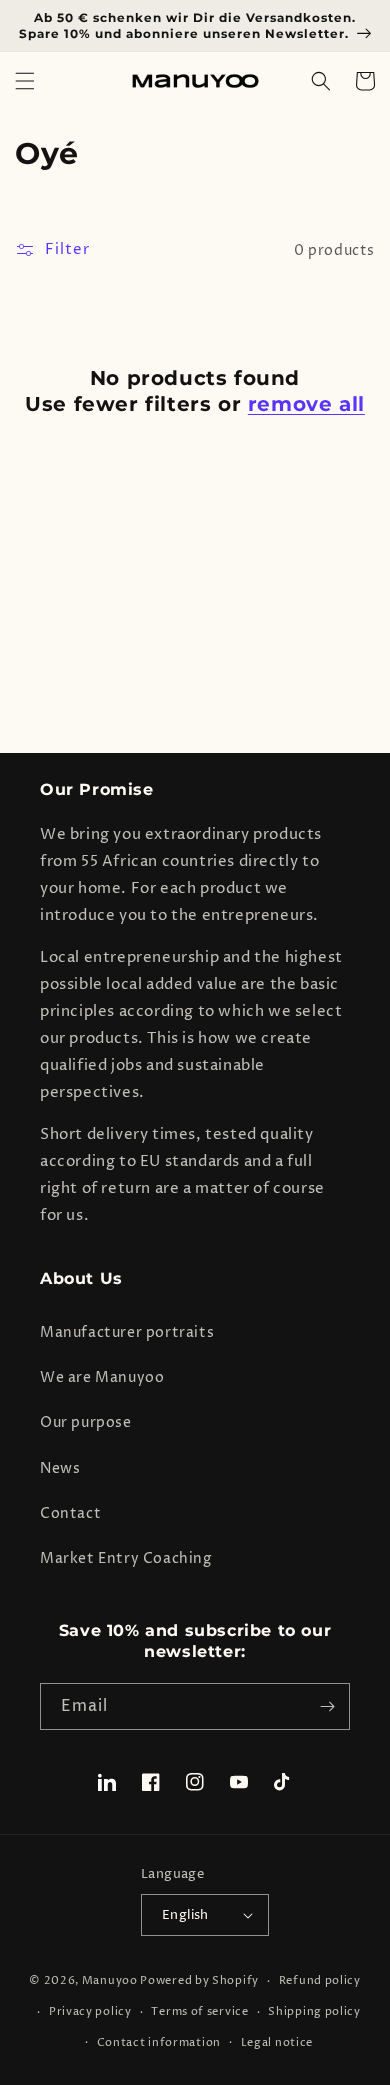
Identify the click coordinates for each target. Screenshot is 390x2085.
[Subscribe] (327, 1706)
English (185, 1915)
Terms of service (199, 2011)
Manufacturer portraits (127, 1332)
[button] (25, 81)
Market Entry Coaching (126, 1558)
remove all (306, 404)
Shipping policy (314, 2011)
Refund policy (320, 1980)
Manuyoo (110, 1980)
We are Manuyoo (102, 1377)
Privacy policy (90, 2011)
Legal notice (277, 2042)
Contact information (159, 2042)
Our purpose (86, 1422)
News (60, 1468)
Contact (70, 1513)
